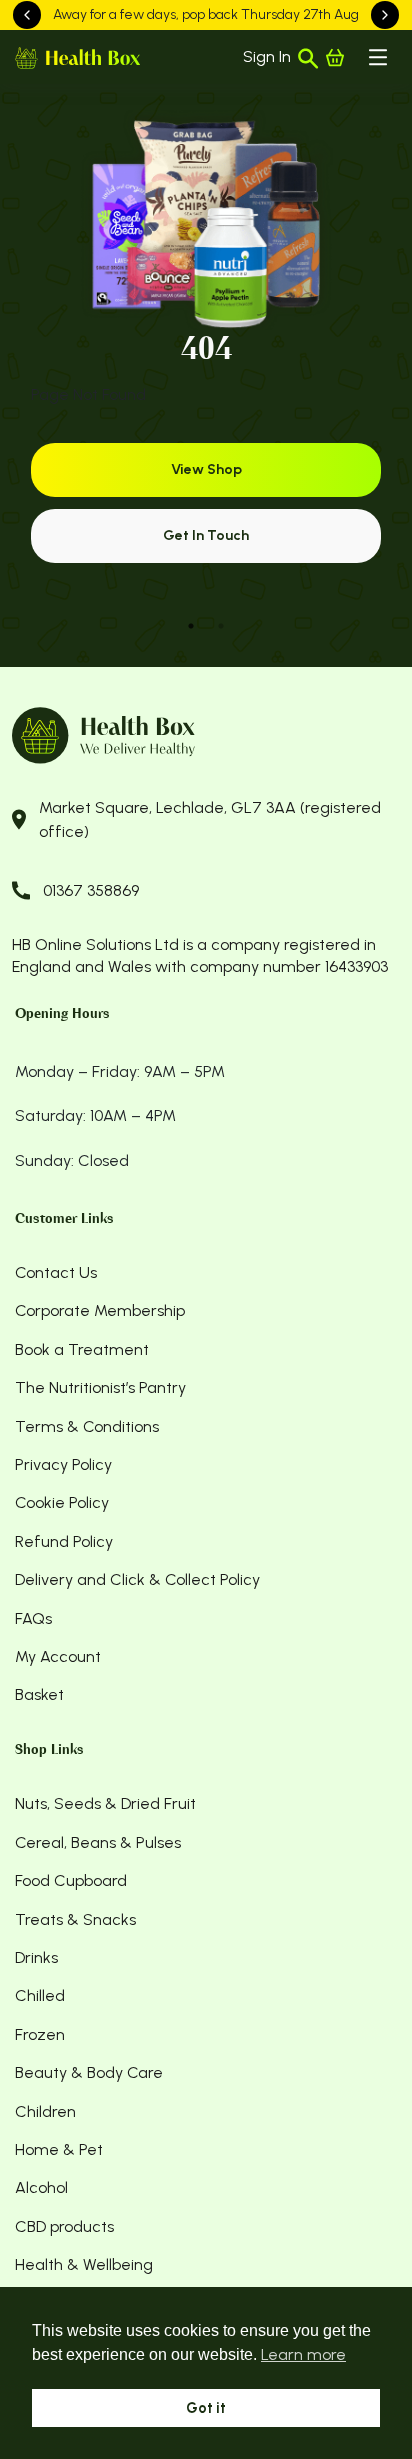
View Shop (206, 469)
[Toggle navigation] (378, 57)
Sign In (267, 56)
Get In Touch (206, 535)
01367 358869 (91, 890)
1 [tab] (191, 626)
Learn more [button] (303, 2354)
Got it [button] (206, 2408)
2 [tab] (221, 626)
